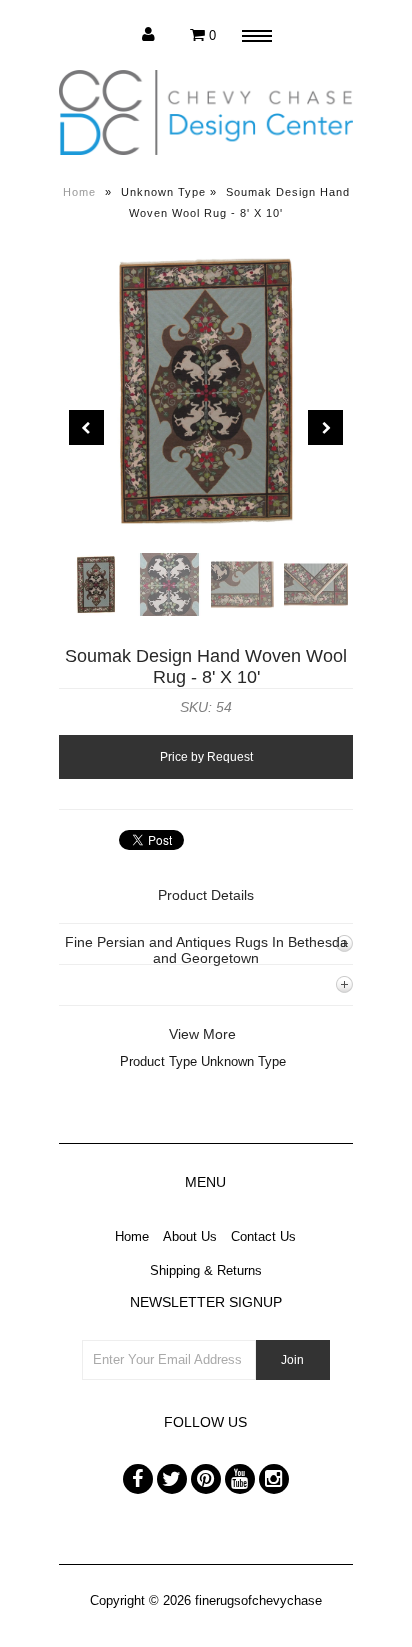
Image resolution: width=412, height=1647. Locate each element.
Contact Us (263, 1236)
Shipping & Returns (206, 1270)
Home (79, 192)
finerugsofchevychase (258, 1600)
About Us (190, 1236)
